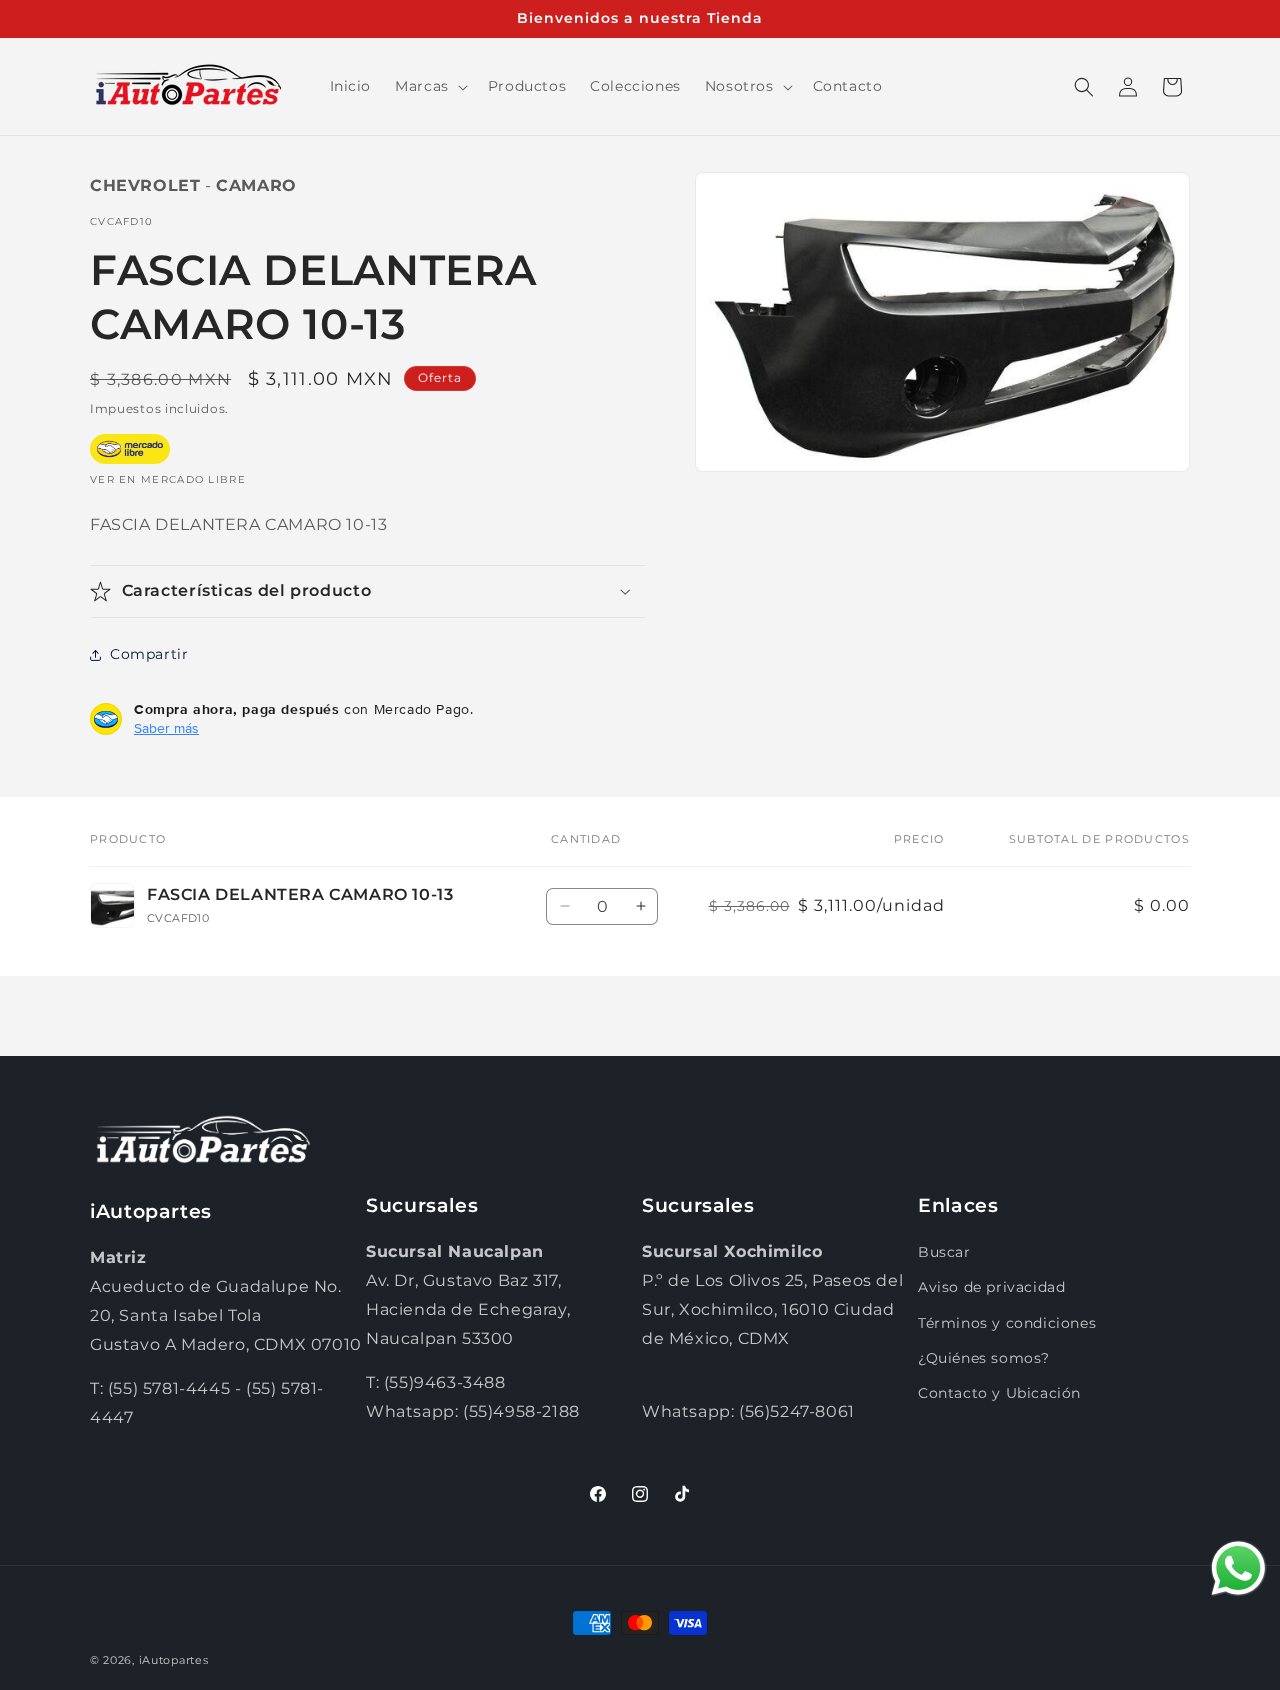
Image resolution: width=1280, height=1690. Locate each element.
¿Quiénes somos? (984, 1358)
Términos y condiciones (1007, 1323)
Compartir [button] (149, 654)
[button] (429, 86)
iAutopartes (174, 1660)
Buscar (944, 1252)
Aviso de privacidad (991, 1287)
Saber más (166, 728)
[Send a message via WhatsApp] (1238, 1568)
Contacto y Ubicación (999, 1393)
